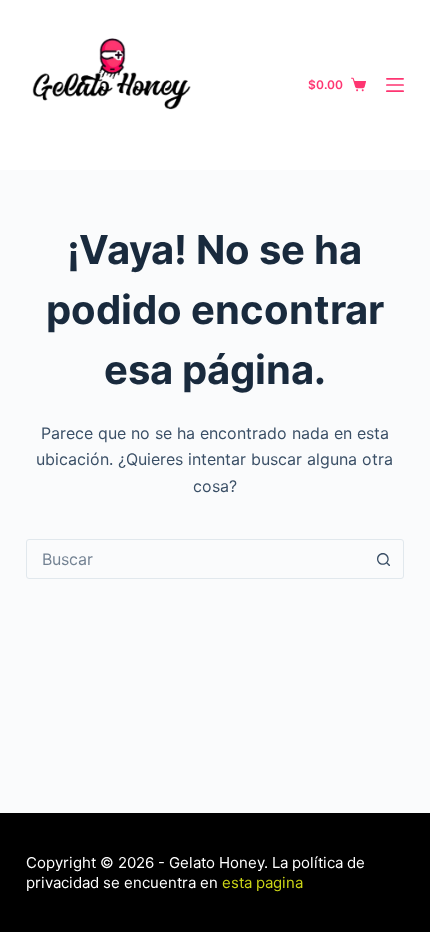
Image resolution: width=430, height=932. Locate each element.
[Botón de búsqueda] (383, 559)
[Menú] (395, 85)
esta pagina (260, 882)
